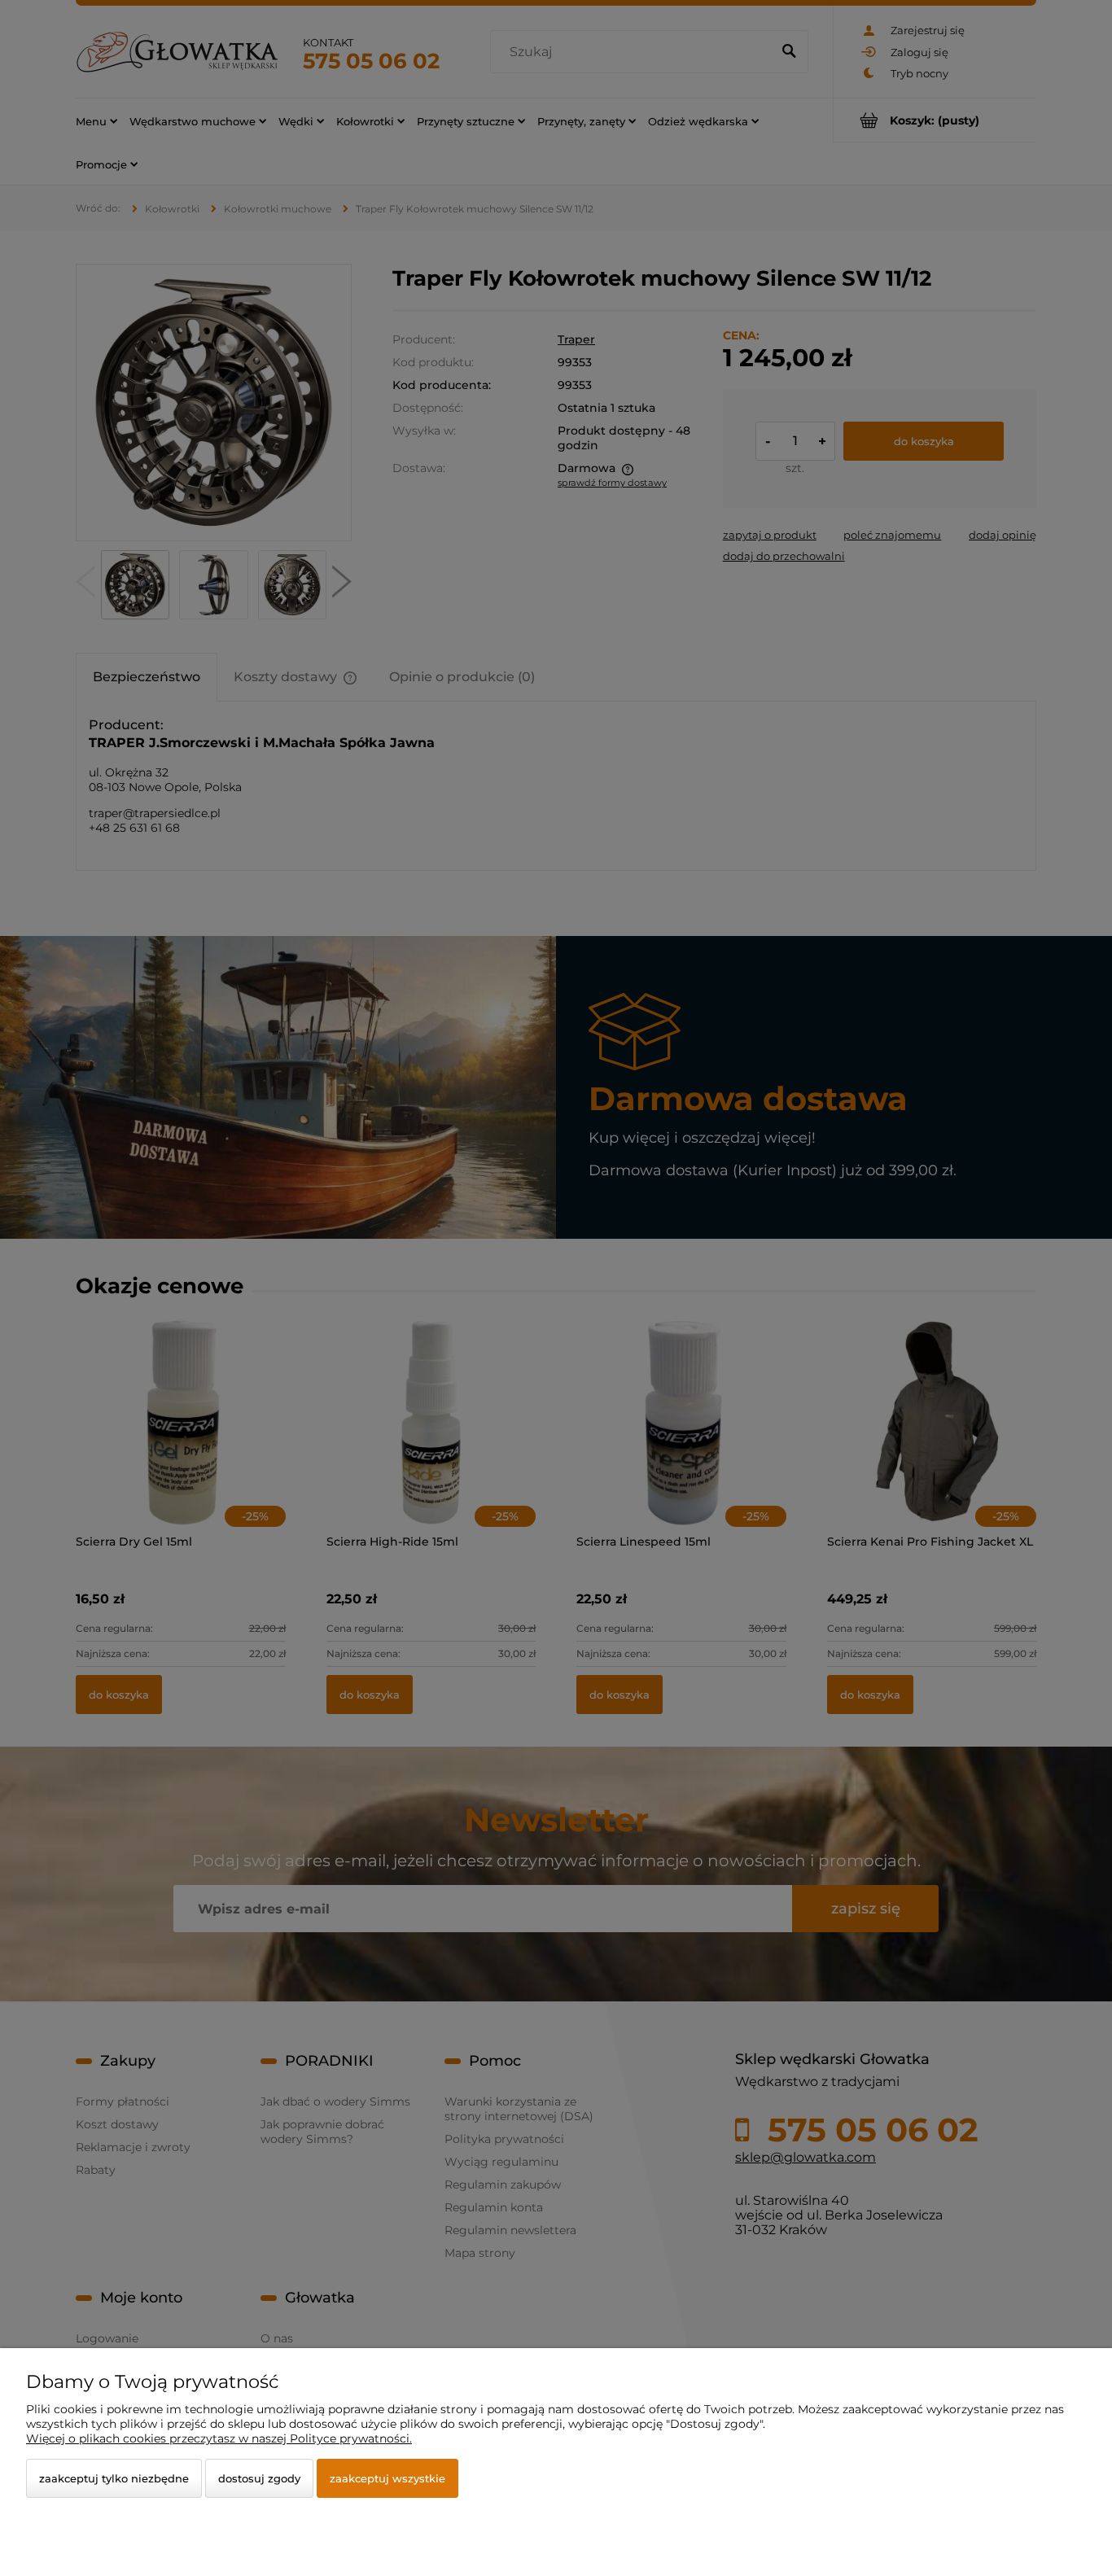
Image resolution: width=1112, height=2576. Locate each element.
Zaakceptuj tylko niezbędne (114, 2478)
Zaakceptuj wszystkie (387, 2478)
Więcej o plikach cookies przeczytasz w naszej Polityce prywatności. (219, 2438)
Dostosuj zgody (259, 2478)
